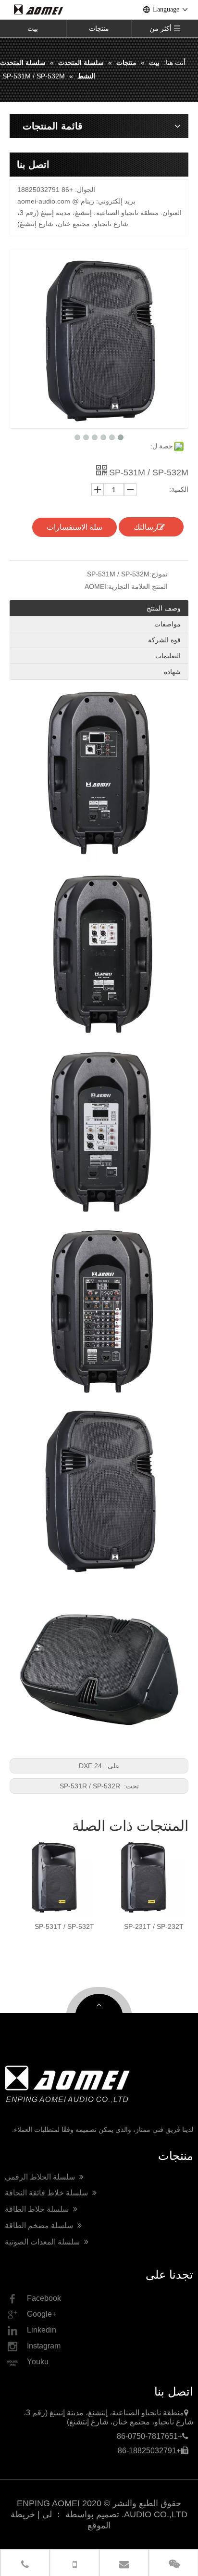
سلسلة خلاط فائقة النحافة (47, 2193)
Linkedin (42, 2330)
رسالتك (145, 527)
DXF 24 (91, 1766)
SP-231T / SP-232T (110, 1926)
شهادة (172, 672)
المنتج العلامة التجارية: (137, 587)
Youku (38, 2362)
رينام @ (83, 201)
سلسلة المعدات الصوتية (43, 2242)
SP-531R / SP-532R (91, 1786)
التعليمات (168, 656)
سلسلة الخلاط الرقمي (41, 2177)
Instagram (44, 2346)
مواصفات (167, 624)
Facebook (44, 2298)
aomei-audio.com (44, 201)
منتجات (99, 28)
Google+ (42, 2314)
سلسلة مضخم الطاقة (40, 2225)
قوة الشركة (164, 640)
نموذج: (159, 574)
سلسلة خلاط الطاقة (38, 2209)
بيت (33, 28)
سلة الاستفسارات (74, 527)
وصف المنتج (164, 608)
